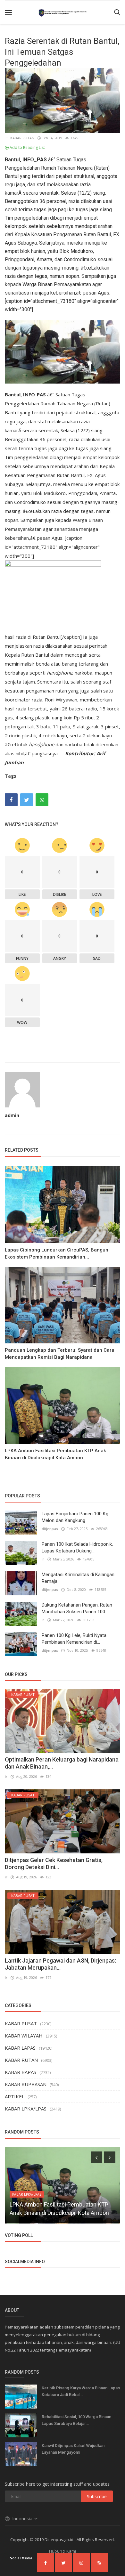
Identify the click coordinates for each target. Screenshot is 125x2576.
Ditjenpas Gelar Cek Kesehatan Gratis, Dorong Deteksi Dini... (54, 1863)
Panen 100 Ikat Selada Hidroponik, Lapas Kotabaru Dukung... (77, 1547)
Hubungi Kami (63, 2551)
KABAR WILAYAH (24, 2036)
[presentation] (96, 2157)
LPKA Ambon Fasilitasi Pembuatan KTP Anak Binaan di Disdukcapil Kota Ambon (55, 1454)
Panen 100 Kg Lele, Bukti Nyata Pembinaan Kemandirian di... (74, 1639)
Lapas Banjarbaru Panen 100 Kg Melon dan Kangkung (75, 1517)
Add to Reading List (27, 147)
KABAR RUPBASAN (26, 2084)
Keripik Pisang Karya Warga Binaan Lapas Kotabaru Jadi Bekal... (81, 2391)
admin (12, 1115)
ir (43, 1559)
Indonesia (23, 2519)
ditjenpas (50, 1529)
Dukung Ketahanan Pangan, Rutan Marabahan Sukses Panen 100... (77, 1608)
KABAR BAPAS (21, 2072)
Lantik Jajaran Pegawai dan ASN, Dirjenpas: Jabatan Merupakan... (60, 1964)
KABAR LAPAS (20, 2048)
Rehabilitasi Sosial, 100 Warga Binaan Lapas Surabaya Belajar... (76, 2420)
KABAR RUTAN (21, 138)
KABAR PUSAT (21, 2023)
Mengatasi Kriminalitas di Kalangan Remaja (78, 1578)
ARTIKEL (15, 2096)
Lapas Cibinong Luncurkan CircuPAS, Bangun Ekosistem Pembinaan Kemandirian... (57, 1253)
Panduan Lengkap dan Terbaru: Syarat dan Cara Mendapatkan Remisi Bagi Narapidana (60, 1354)
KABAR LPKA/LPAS (26, 2109)
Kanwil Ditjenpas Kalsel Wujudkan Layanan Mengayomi (73, 2449)
